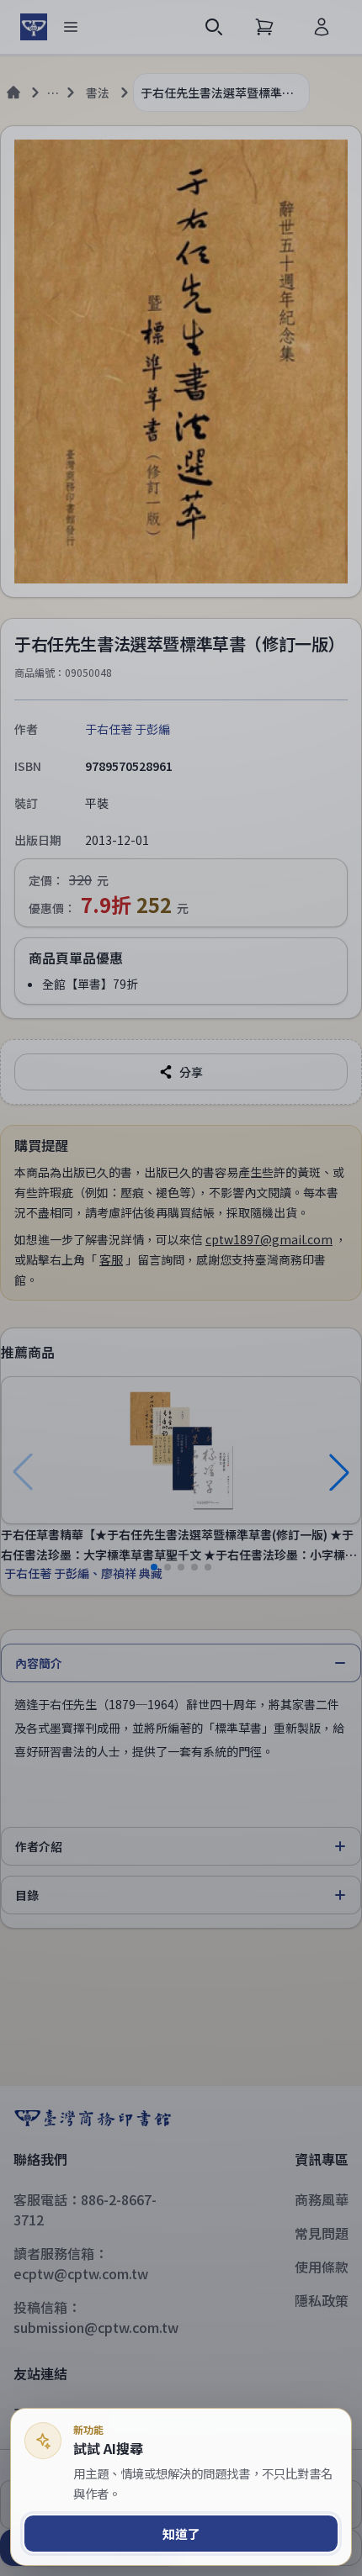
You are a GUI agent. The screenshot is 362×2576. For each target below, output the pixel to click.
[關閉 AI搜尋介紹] (181, 1288)
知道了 (181, 2534)
